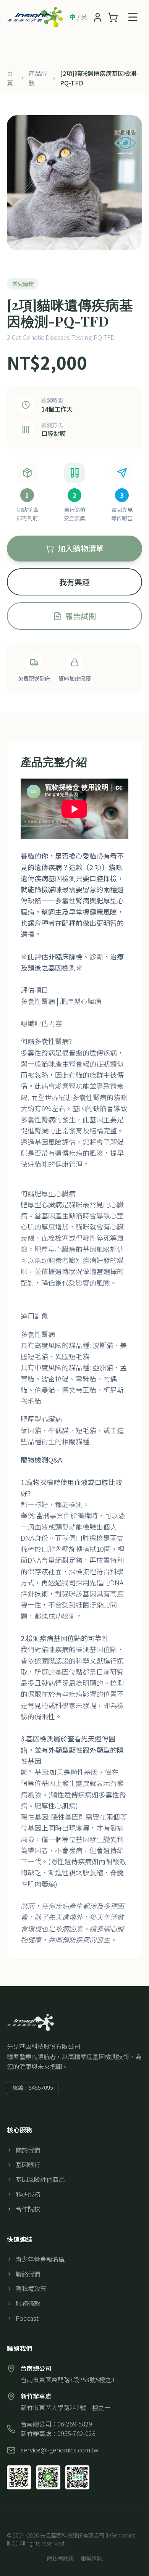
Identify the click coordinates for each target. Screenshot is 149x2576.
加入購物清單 (81, 548)
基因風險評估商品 (40, 2179)
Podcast (27, 2318)
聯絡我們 (28, 2274)
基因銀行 (28, 2164)
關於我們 (28, 2150)
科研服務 (28, 2194)
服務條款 (28, 2303)
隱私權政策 (31, 2288)
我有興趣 (74, 582)
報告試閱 (81, 616)
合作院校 (28, 2209)
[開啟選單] (133, 17)
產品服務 (38, 78)
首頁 (10, 78)
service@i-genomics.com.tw (59, 2450)
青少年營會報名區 (40, 2259)
